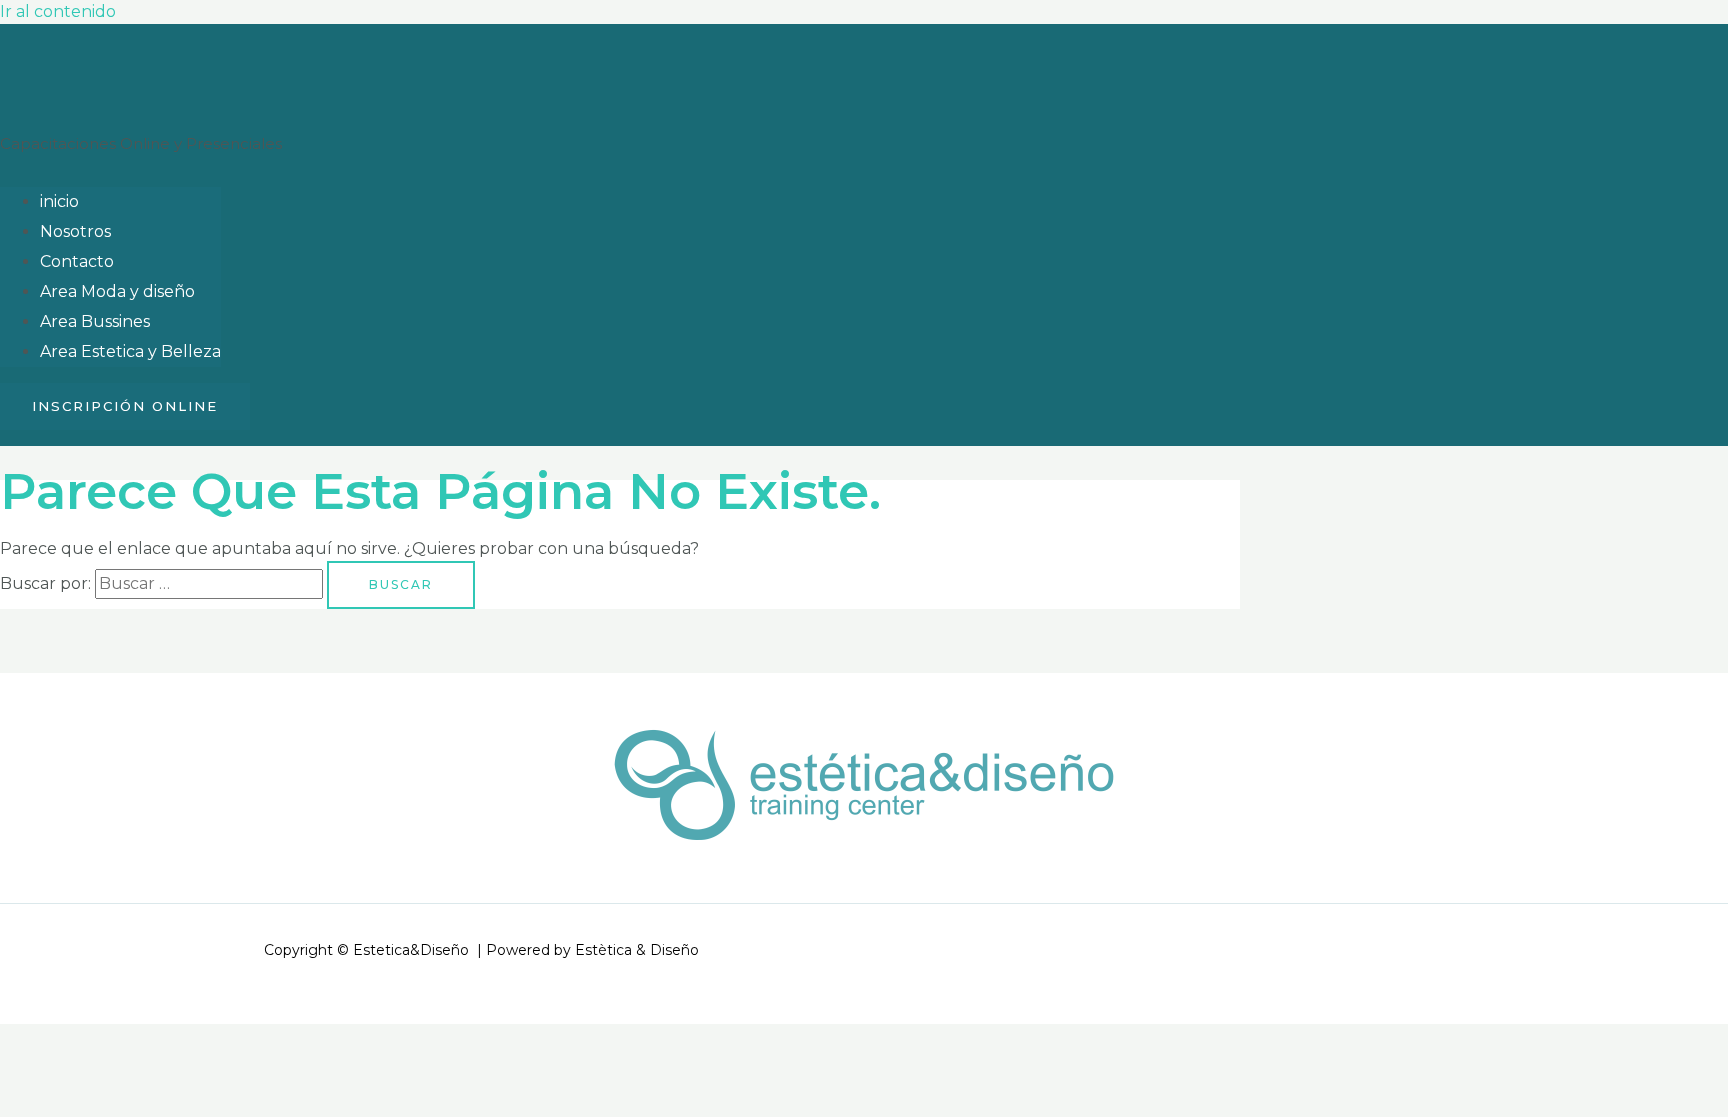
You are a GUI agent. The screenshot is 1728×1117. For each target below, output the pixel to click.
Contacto (77, 261)
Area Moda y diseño (117, 291)
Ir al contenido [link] (58, 11)
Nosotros (75, 231)
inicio (59, 201)
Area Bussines (95, 321)
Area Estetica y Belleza (130, 351)
